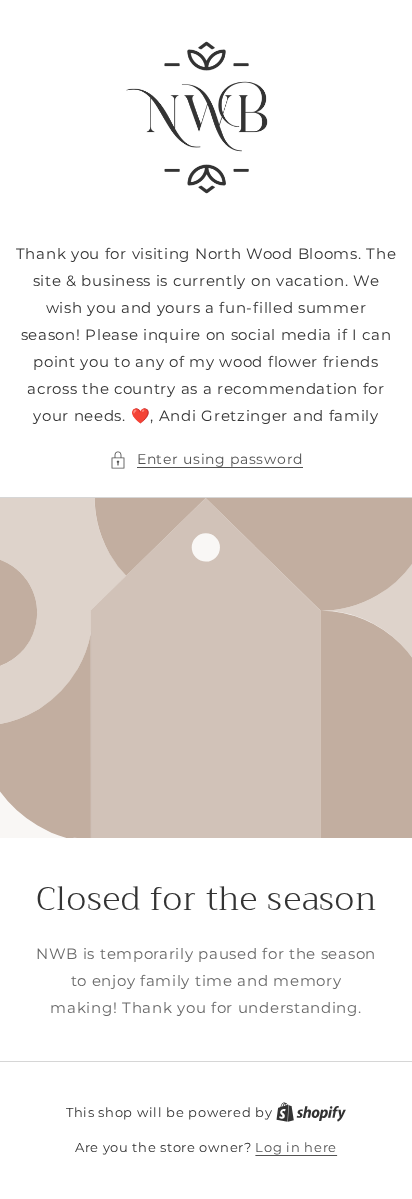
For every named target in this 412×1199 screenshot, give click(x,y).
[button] (206, 459)
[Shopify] (311, 1112)
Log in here (296, 1147)
